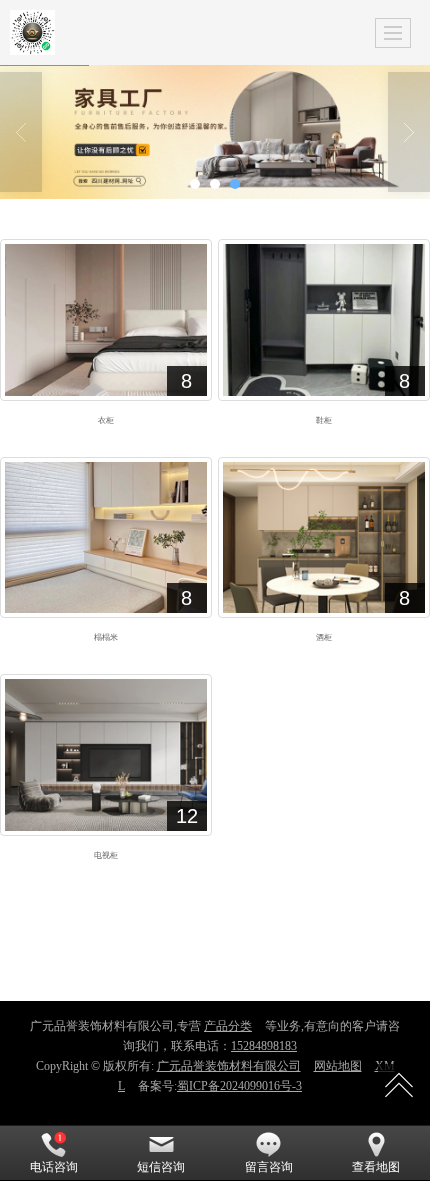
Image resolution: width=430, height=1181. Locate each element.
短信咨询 (161, 1167)
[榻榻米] (106, 538)
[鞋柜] (324, 320)
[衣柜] (106, 320)
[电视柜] (106, 755)
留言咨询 (269, 1167)
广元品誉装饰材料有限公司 (229, 1066)
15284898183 (264, 1046)
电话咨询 (54, 1167)
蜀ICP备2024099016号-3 (239, 1086)
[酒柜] (324, 538)
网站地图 (338, 1066)
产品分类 (228, 1026)
